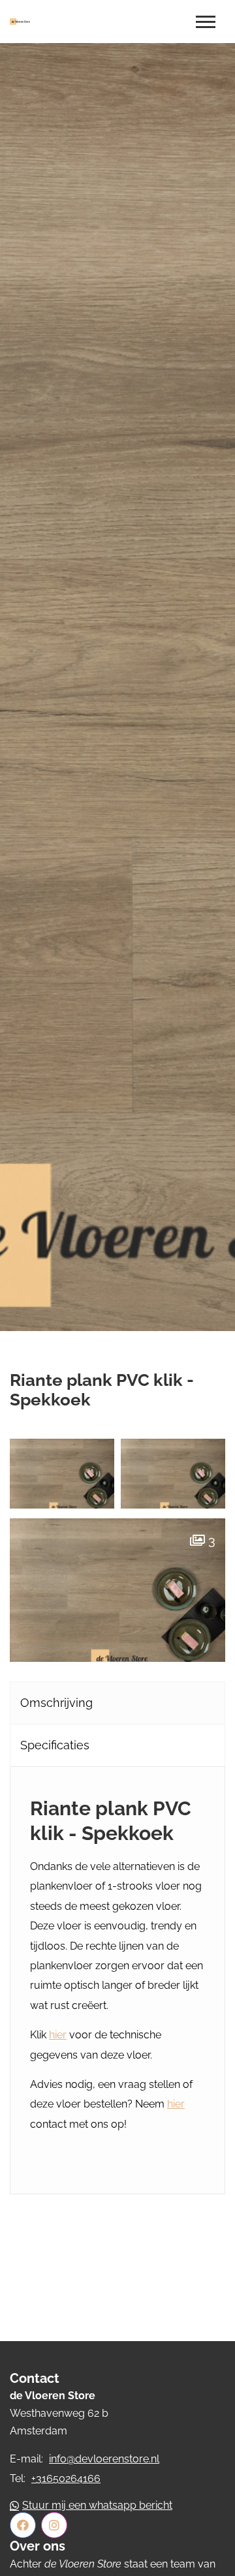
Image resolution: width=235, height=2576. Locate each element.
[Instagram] (54, 2525)
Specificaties (55, 1745)
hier (58, 2035)
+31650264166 (66, 2478)
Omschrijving (56, 1703)
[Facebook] (23, 2525)
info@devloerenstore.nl (104, 2459)
